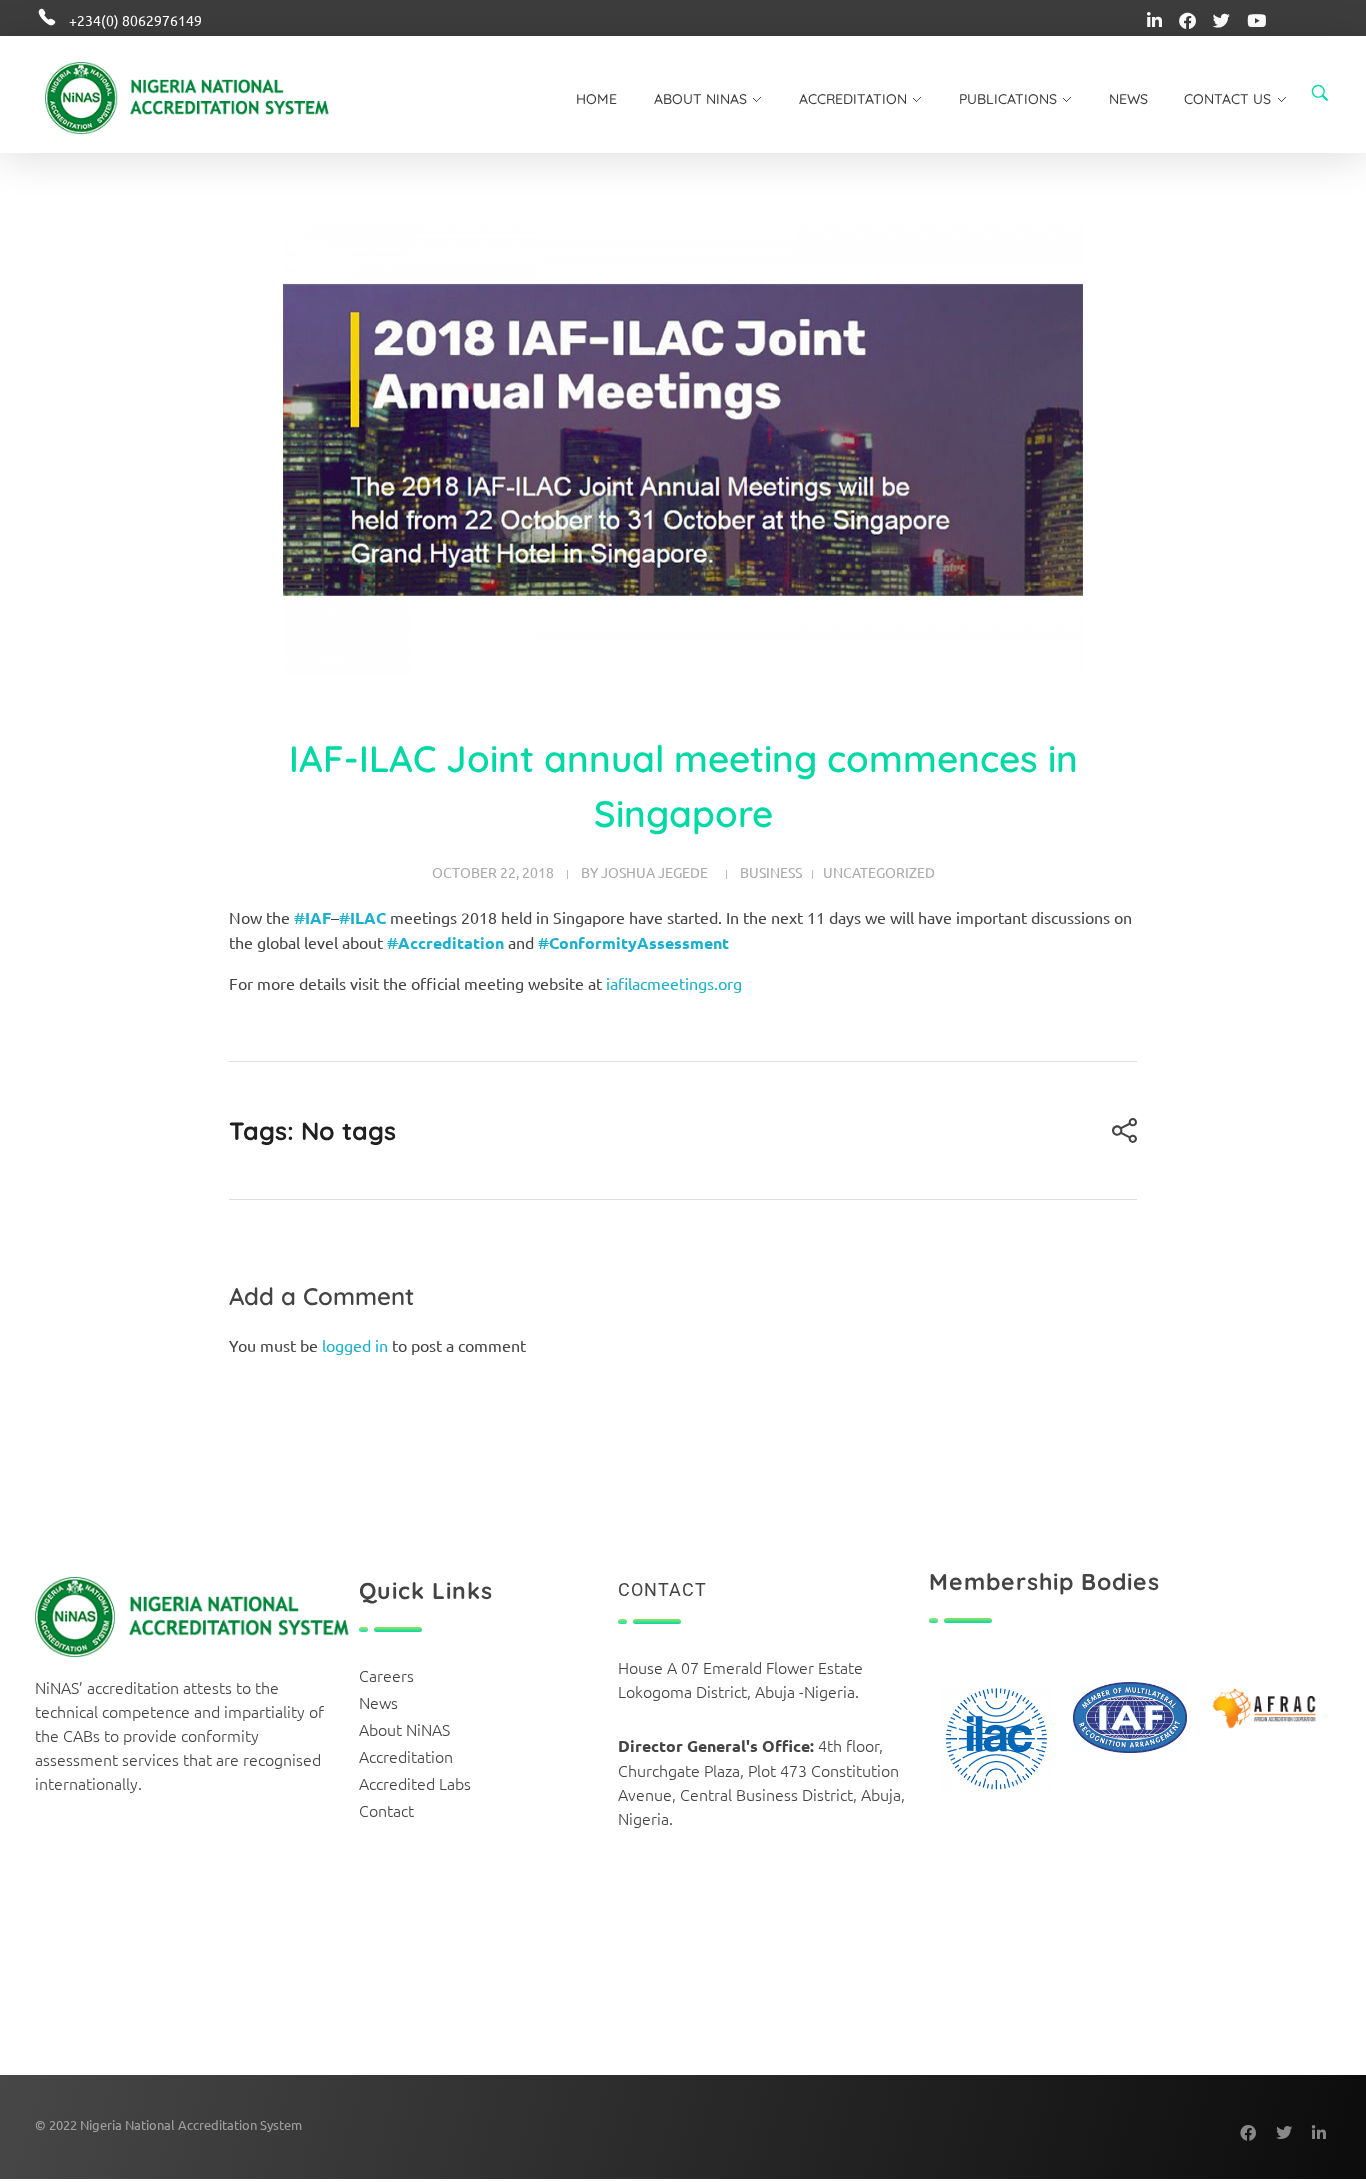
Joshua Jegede (654, 872)
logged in (357, 1345)
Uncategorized (879, 872)
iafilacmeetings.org (674, 983)
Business (771, 872)
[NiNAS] (217, 98)
